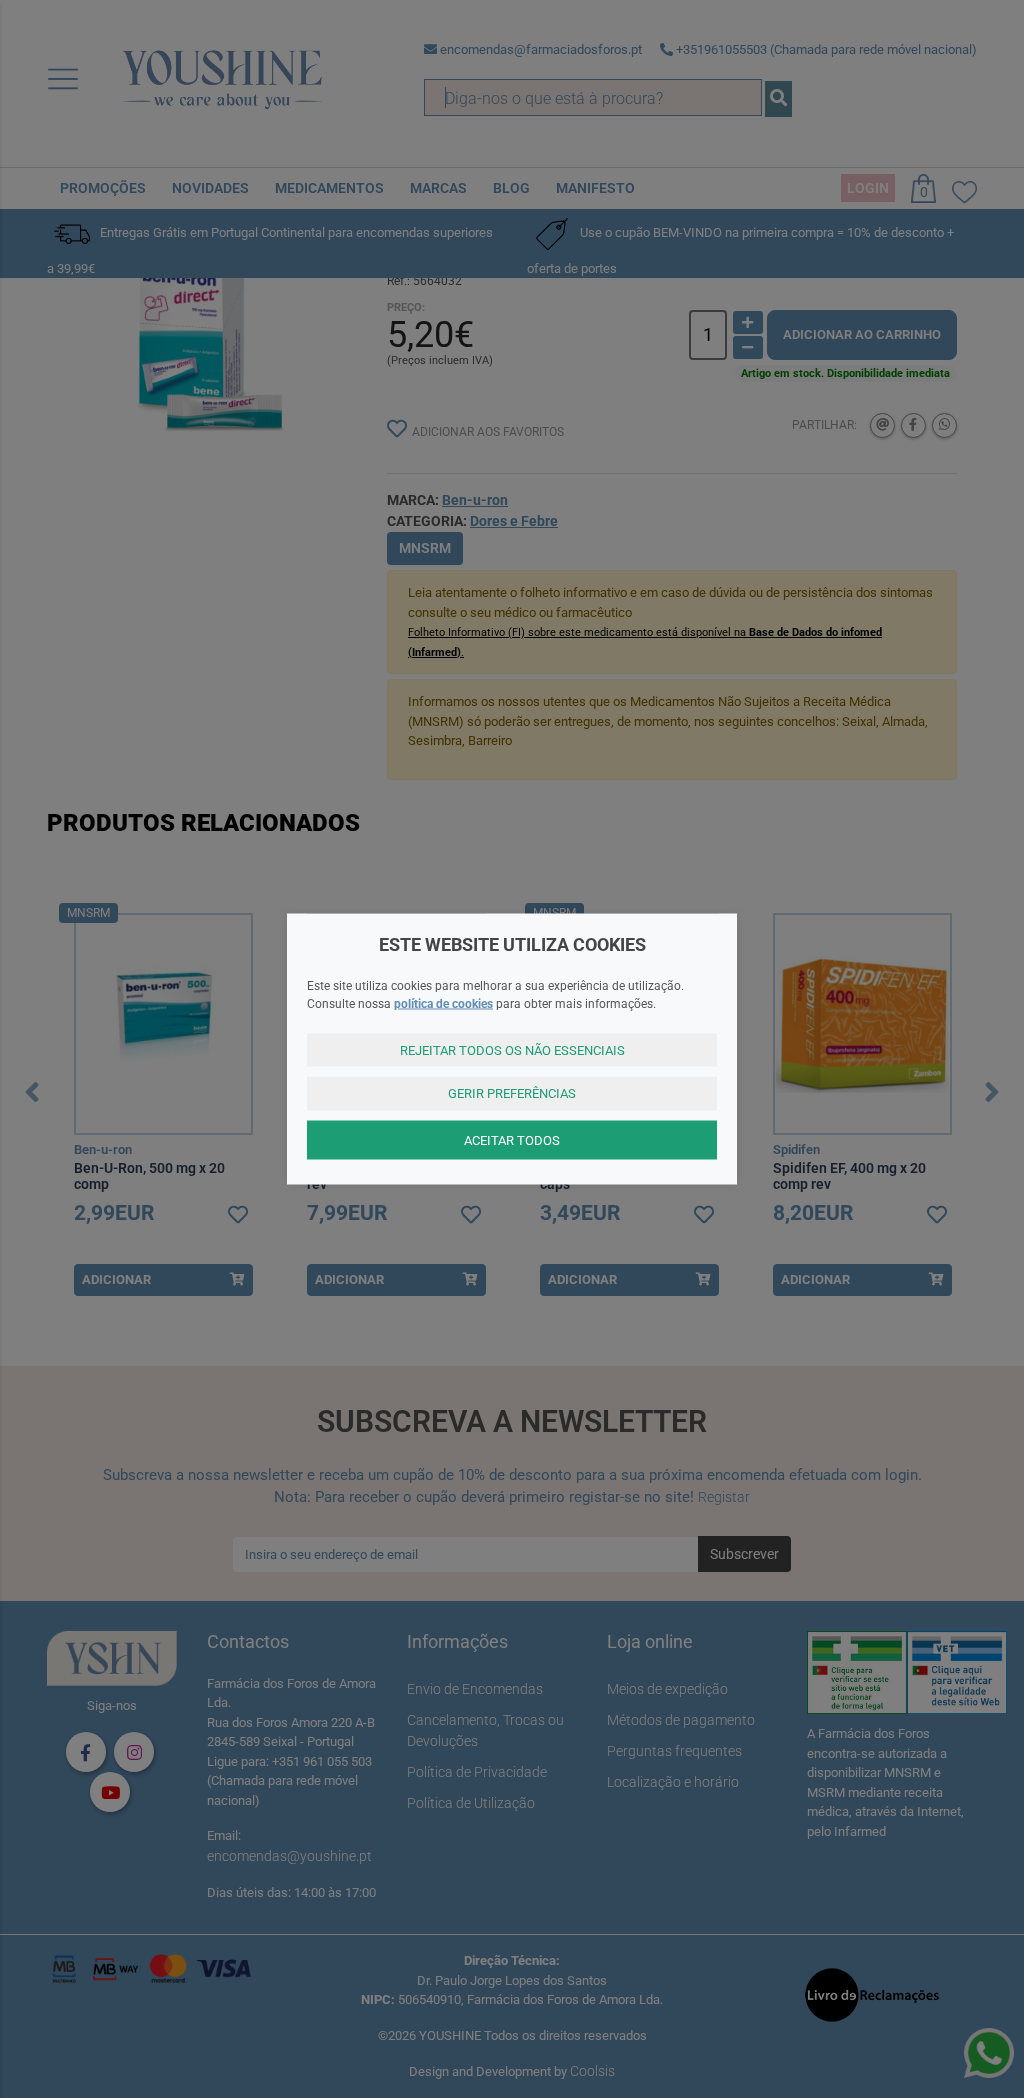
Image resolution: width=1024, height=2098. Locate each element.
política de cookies (443, 1003)
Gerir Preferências (512, 1093)
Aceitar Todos (512, 1139)
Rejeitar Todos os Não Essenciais (512, 1049)
